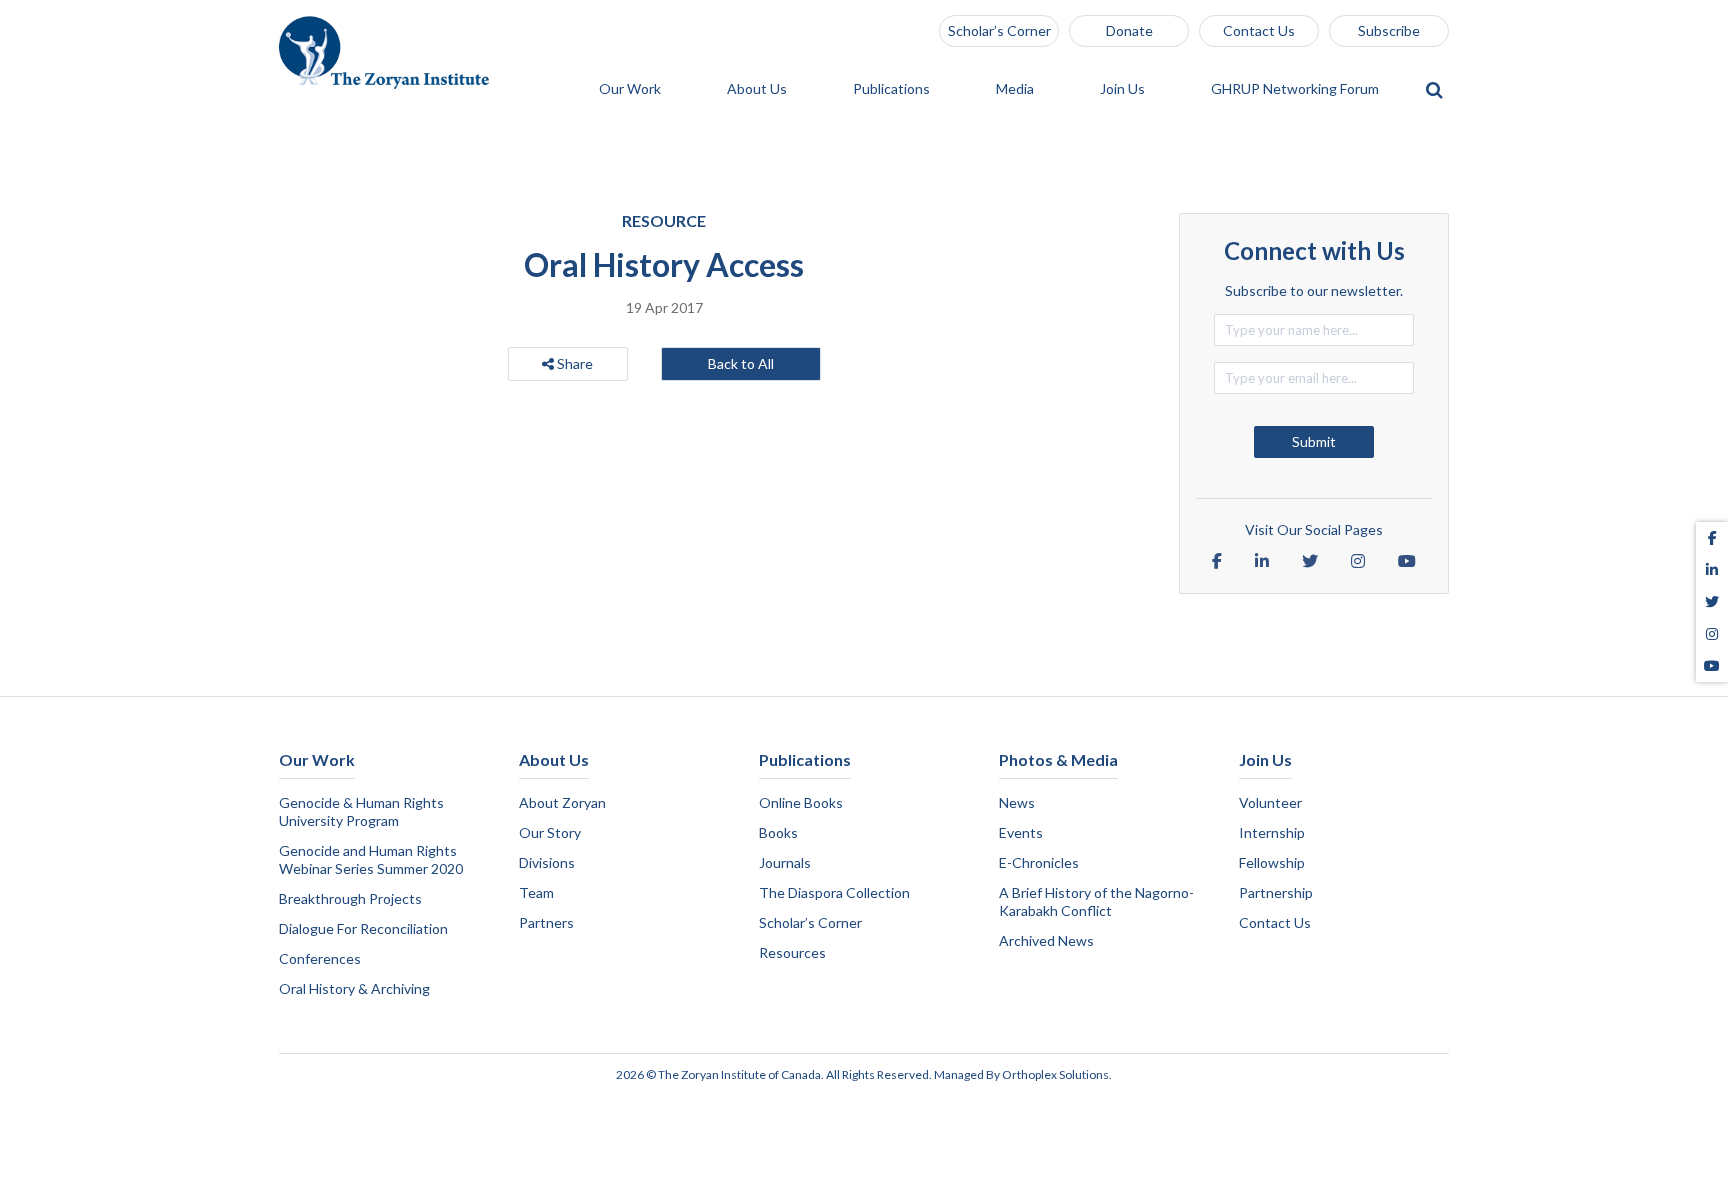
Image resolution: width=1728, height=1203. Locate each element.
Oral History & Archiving (354, 988)
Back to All (741, 363)
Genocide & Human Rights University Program (361, 811)
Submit (1314, 441)
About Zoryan (562, 802)
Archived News (1046, 940)
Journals (785, 862)
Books (778, 832)
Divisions (547, 862)
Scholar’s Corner (999, 30)
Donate (1129, 30)
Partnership (1276, 892)
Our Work (631, 89)
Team (536, 892)
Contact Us (1259, 30)
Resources (792, 952)
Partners (546, 922)
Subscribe (1389, 30)
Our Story (550, 832)
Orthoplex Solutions (1055, 1074)
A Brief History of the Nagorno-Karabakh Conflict (1096, 901)
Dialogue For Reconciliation (363, 928)
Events (1021, 832)
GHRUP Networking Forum (1296, 89)
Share (573, 363)
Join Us (1124, 89)
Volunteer (1270, 802)
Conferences (320, 958)
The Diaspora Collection (834, 892)
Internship (1272, 832)
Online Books (801, 802)
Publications (893, 89)
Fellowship (1272, 862)
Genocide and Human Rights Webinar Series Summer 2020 (371, 859)
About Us (758, 89)
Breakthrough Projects (350, 898)
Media (1016, 89)
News (1017, 802)
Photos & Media (1058, 759)
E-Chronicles (1039, 862)
